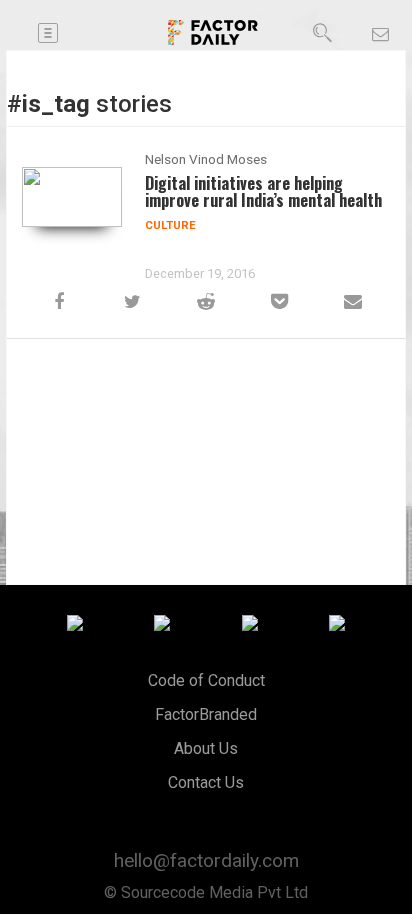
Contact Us (206, 782)
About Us (206, 748)
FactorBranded (206, 714)
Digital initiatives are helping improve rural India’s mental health (263, 191)
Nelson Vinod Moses (206, 159)
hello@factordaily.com (206, 860)
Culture (171, 225)
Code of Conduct (206, 680)
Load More (206, 394)
